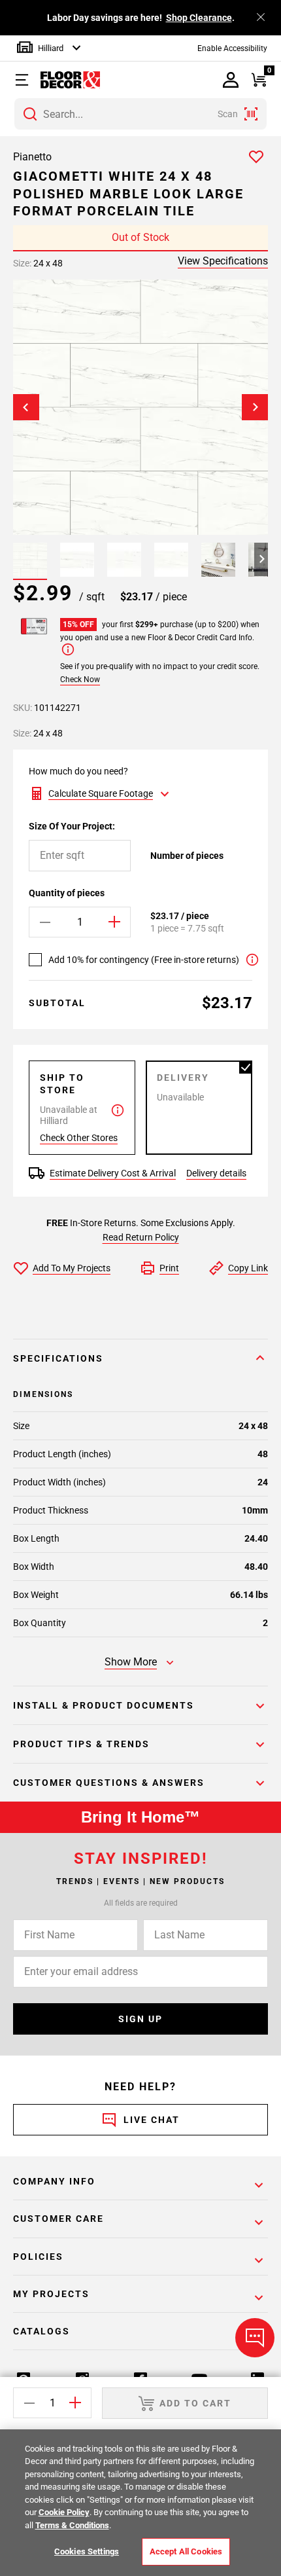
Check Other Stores (79, 1138)
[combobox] (140, 114)
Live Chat (152, 2120)
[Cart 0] (258, 80)
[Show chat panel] (255, 2338)
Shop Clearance (199, 18)
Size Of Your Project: (72, 826)
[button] (28, 80)
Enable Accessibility (232, 48)
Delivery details (216, 1173)
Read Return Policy (141, 1237)
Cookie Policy (64, 2512)
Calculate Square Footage (101, 793)
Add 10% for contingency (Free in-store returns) (144, 960)
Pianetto (32, 157)
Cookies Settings (87, 2551)
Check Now (80, 680)
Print (169, 1268)
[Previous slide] (26, 407)
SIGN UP (140, 2019)
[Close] (261, 17)
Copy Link (248, 1268)
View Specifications (223, 261)
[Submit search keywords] (30, 114)
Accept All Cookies (186, 2551)
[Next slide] (255, 407)
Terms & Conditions (72, 2525)
